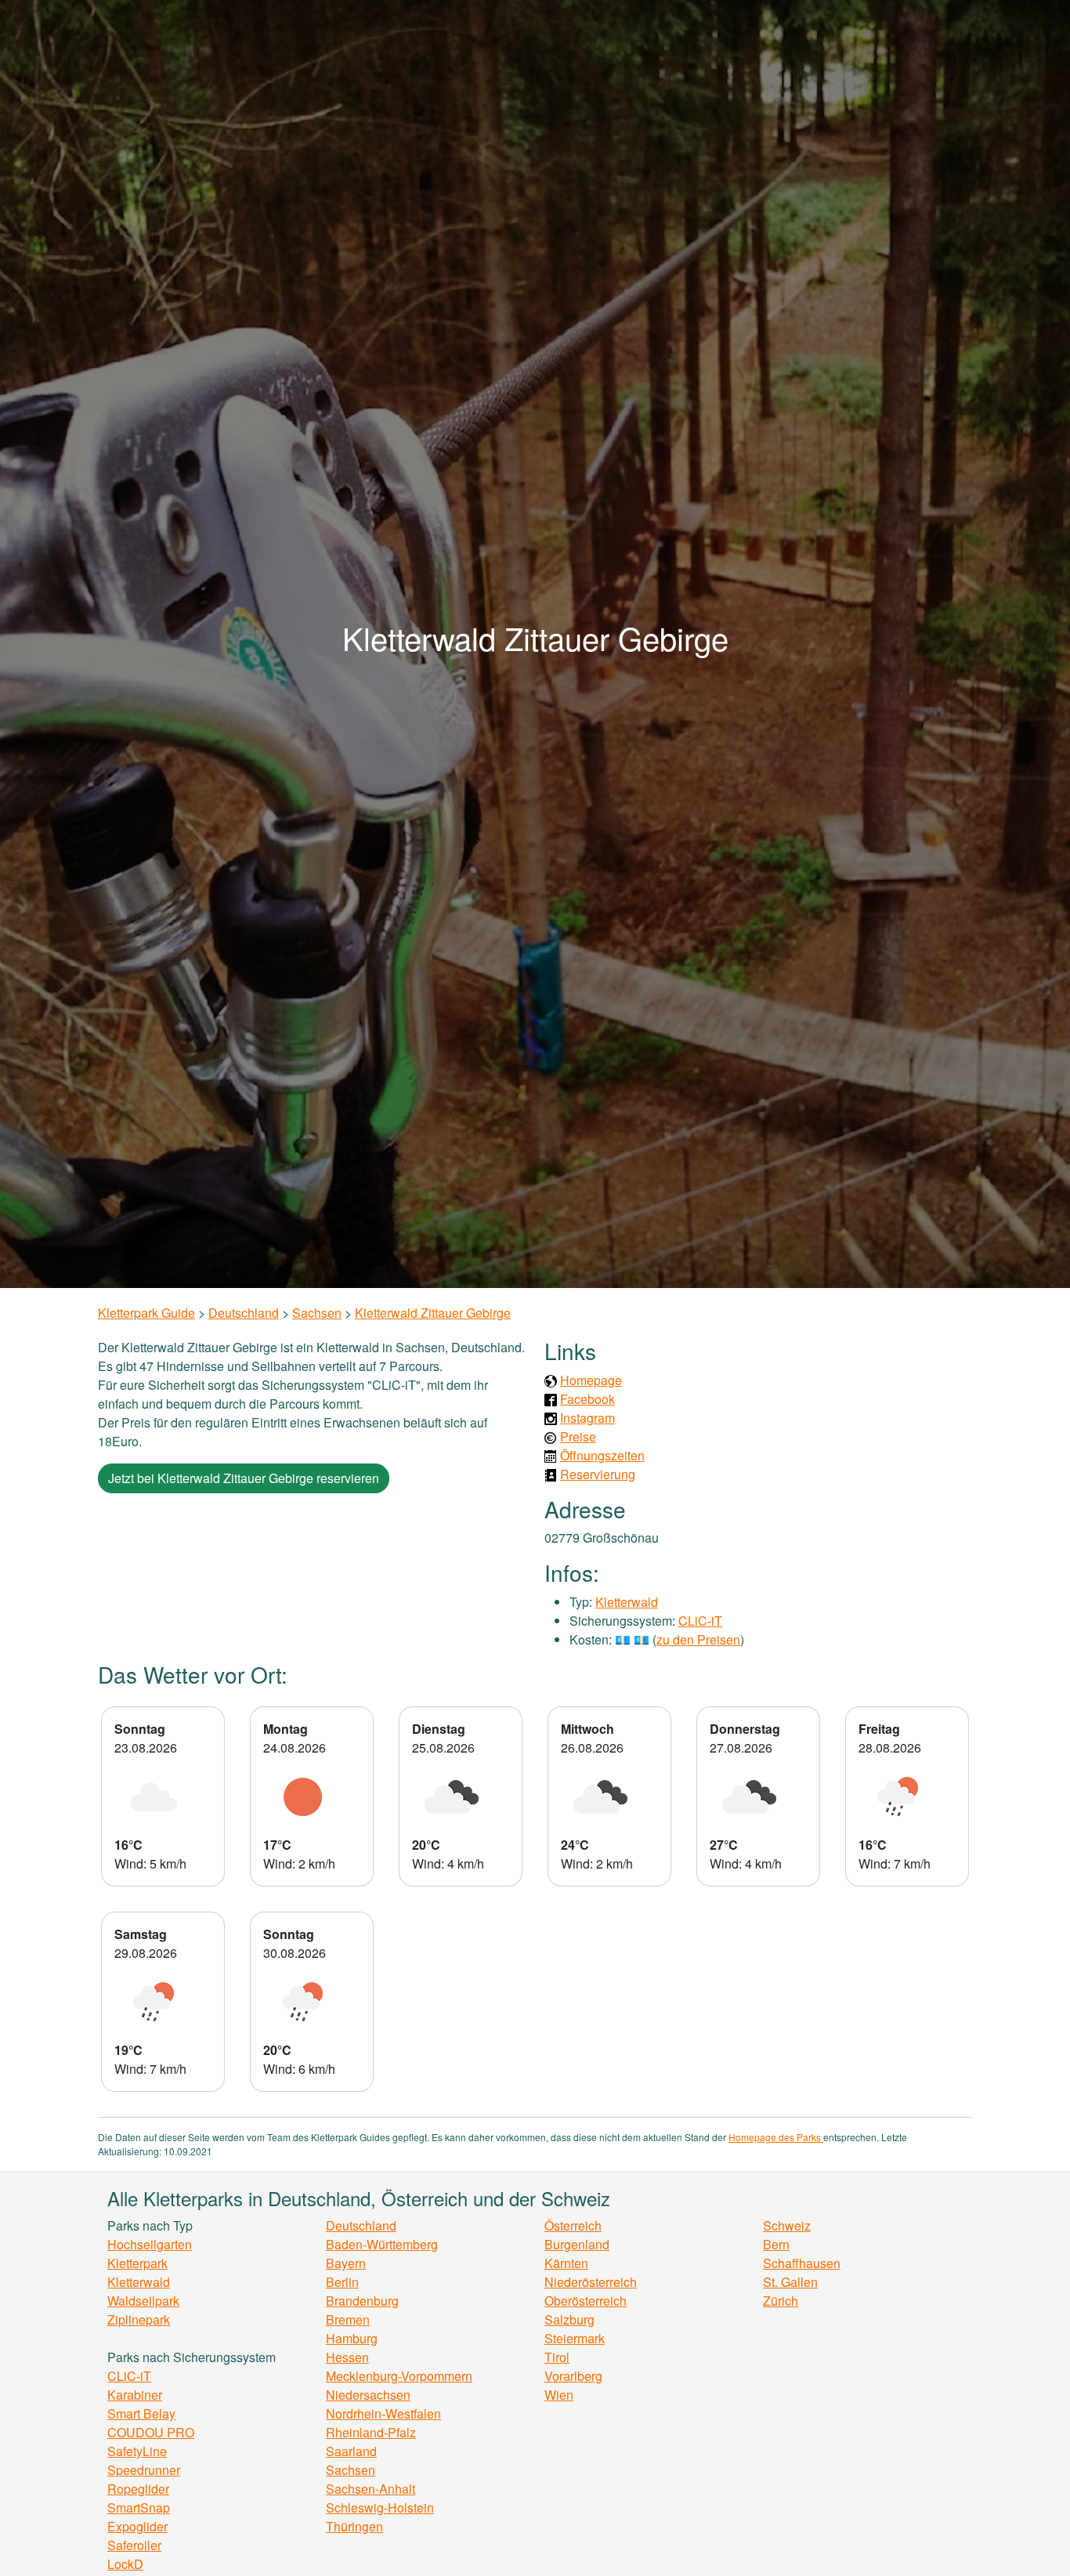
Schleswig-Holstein (380, 2507)
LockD (125, 2564)
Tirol (557, 2357)
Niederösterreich (591, 2282)
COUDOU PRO (151, 2432)
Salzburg (569, 2319)
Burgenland (577, 2244)
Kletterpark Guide (146, 1313)
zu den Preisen (698, 1639)
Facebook (587, 1399)
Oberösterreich (586, 2301)
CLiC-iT (700, 1621)
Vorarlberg (573, 2376)
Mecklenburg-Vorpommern (399, 2376)
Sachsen (317, 1313)
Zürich (781, 2301)
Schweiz (787, 2225)
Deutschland (244, 1313)
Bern (776, 2244)
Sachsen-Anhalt (371, 2489)
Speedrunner (144, 2470)
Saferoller (134, 2545)
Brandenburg (362, 2301)
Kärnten (566, 2263)
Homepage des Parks (776, 2137)
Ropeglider (138, 2489)
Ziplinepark (139, 2319)
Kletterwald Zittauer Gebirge (433, 1313)
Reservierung (598, 1474)
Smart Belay (141, 2413)
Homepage (591, 1380)
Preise (578, 1436)
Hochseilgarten (150, 2244)
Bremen (348, 2319)
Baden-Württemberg (382, 2244)
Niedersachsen (368, 2395)
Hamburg (352, 2338)
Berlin (342, 2282)
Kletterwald (627, 1602)
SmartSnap (139, 2507)
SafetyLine (137, 2451)
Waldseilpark (143, 2301)
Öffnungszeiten (602, 1455)
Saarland (351, 2451)
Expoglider (137, 2526)
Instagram (587, 1418)
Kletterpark (137, 2263)
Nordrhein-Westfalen (383, 2413)
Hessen (347, 2357)
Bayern (346, 2263)
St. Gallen (790, 2282)
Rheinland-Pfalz (371, 2432)
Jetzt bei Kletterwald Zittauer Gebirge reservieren (244, 1478)
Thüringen (354, 2526)
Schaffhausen (802, 2263)
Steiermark (575, 2338)
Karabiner (135, 2395)
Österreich (573, 2225)
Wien (559, 2395)
